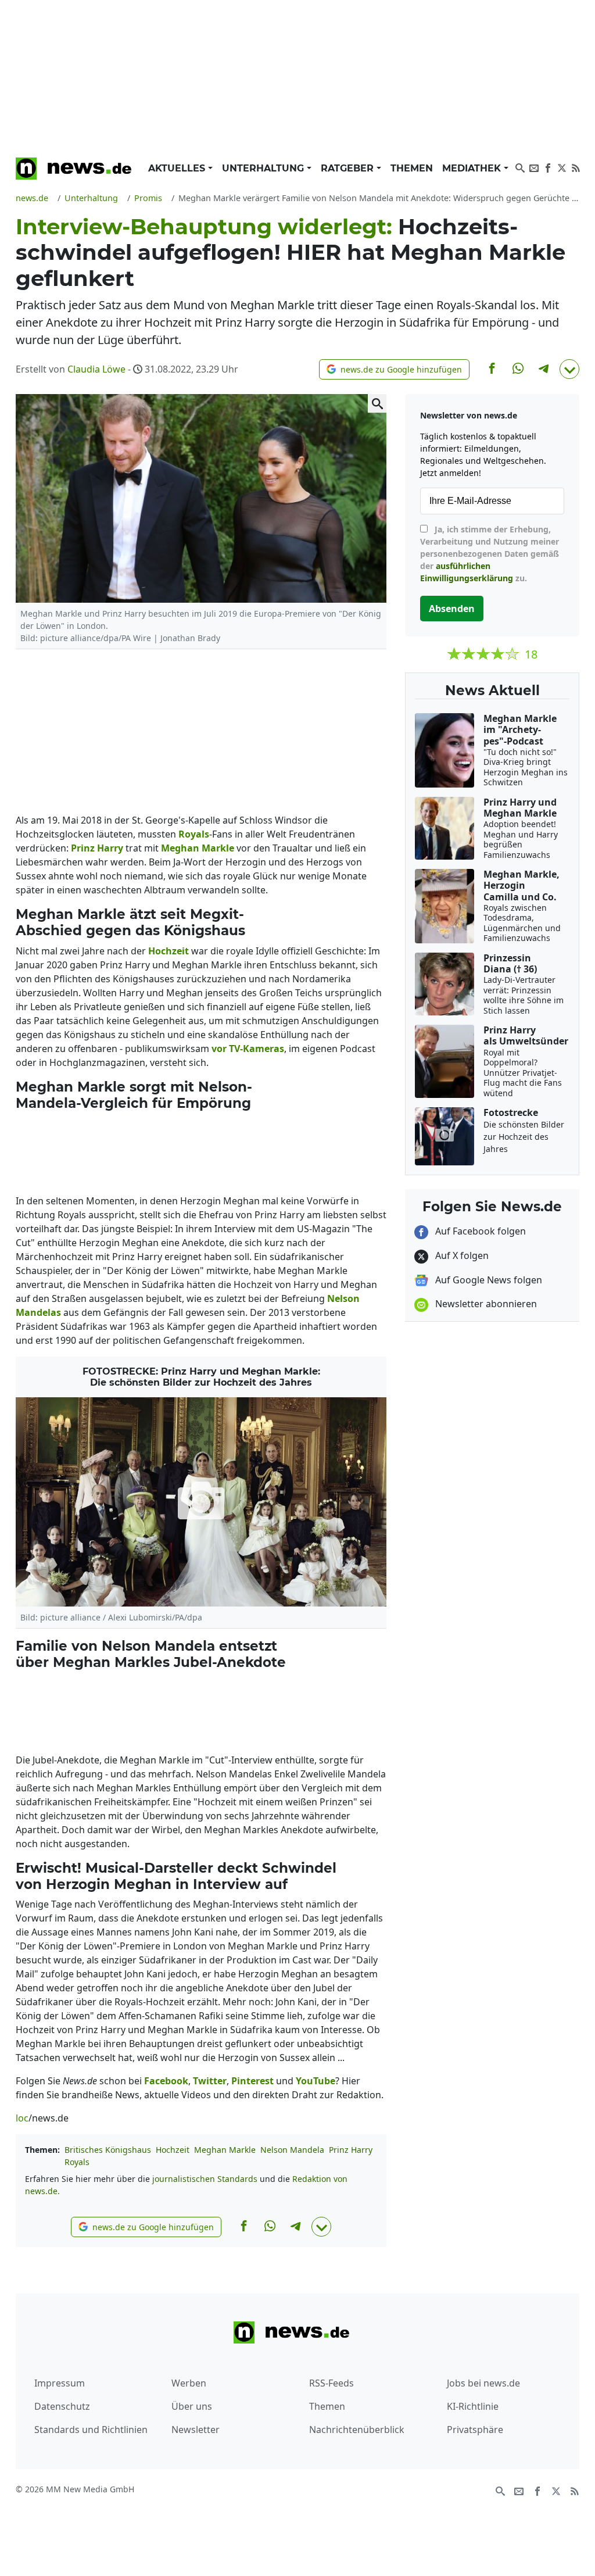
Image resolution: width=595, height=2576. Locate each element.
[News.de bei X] (562, 167)
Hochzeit (173, 2150)
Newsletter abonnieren (485, 1304)
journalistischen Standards (205, 2179)
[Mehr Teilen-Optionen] (569, 369)
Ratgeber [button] (349, 168)
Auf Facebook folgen (479, 1231)
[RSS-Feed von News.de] (576, 167)
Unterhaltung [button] (264, 168)
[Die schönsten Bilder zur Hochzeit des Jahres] (201, 1502)
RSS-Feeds (331, 2383)
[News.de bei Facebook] (548, 167)
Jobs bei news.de (483, 2383)
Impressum (60, 2383)
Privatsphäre (475, 2430)
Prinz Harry (351, 2150)
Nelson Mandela (292, 2150)
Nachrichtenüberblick (357, 2430)
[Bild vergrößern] (377, 403)
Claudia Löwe (96, 369)
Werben (189, 2383)
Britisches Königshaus (108, 2150)
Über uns (192, 2406)
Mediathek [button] (473, 168)
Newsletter (196, 2430)
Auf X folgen (461, 1255)
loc (22, 2118)
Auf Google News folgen (488, 1280)
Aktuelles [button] (178, 168)
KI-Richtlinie (473, 2406)
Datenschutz (62, 2406)
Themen (412, 168)
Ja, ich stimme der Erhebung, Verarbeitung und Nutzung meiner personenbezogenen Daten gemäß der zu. (490, 554)
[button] (394, 369)
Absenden (452, 609)
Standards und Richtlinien (91, 2430)
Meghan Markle (225, 2150)
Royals (77, 2162)
